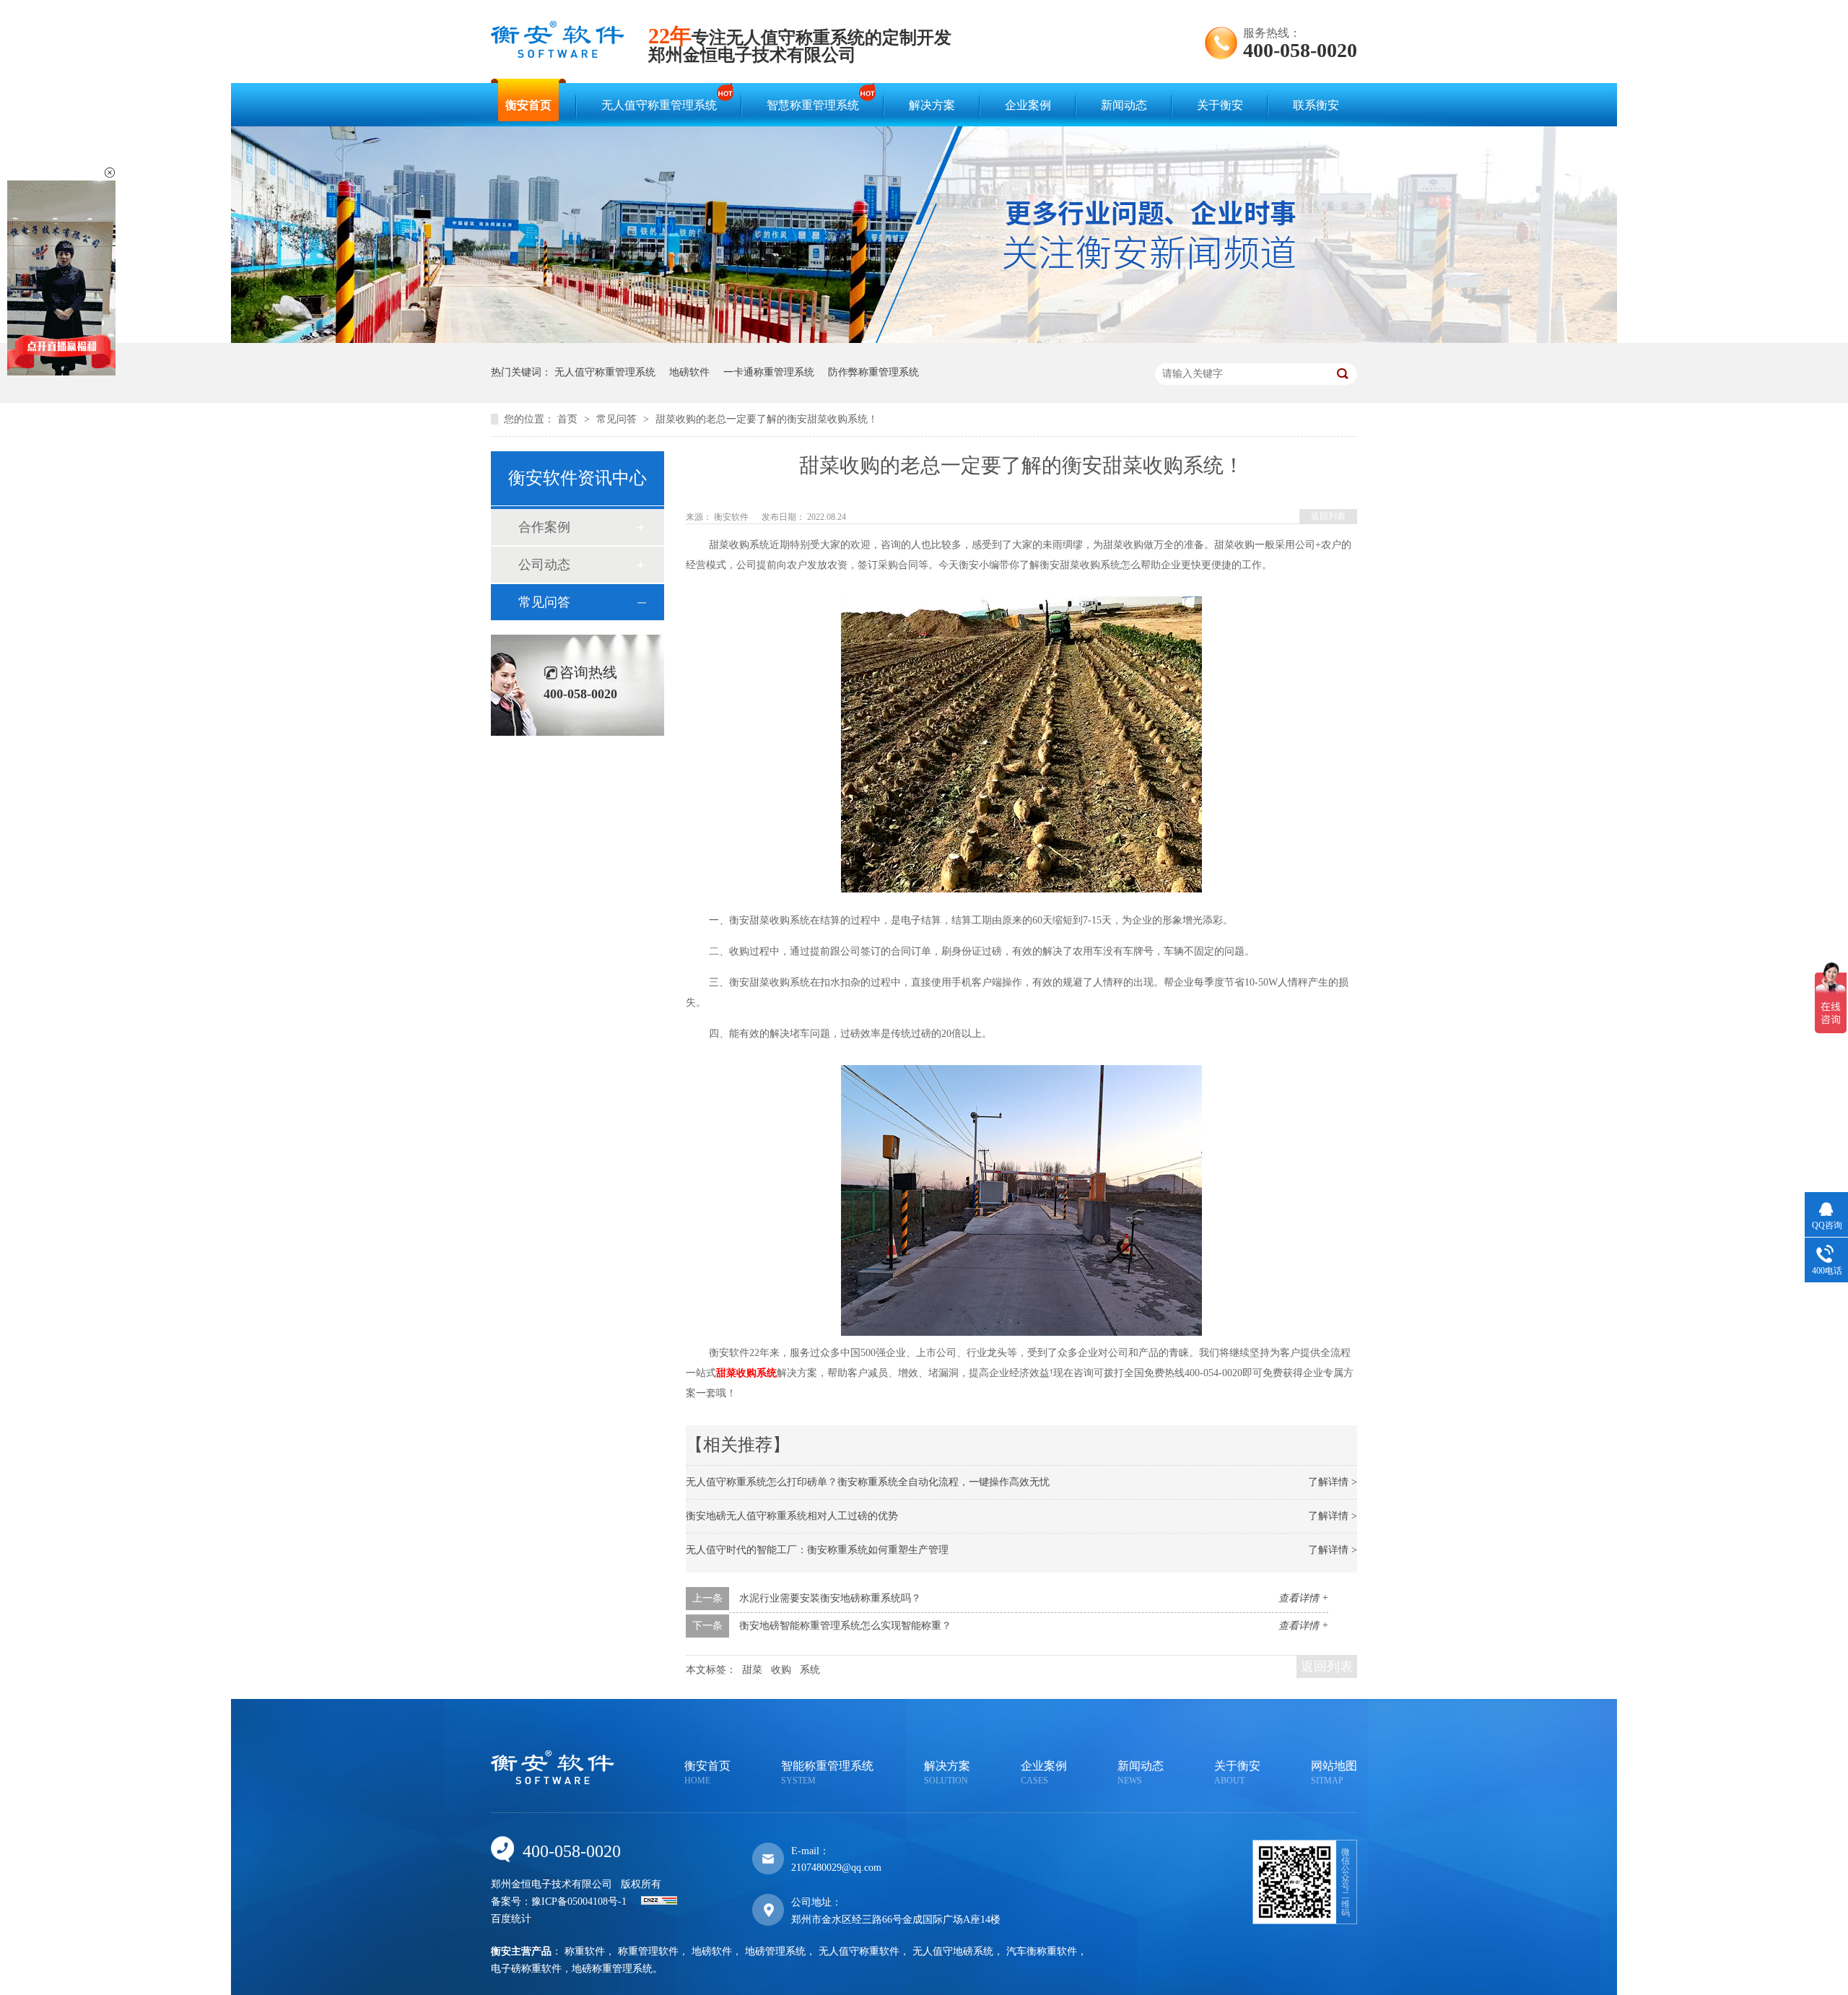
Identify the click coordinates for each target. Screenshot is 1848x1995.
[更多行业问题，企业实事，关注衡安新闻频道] (924, 340)
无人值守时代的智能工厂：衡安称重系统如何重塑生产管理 (817, 1550)
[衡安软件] (558, 55)
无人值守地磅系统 (953, 1951)
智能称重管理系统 (827, 1773)
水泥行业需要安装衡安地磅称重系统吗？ (830, 1598)
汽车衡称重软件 (1042, 1951)
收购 (781, 1670)
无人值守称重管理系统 (659, 105)
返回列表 (1328, 516)
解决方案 (932, 105)
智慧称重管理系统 (813, 105)
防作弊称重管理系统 (873, 372)
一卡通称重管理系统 (769, 372)
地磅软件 (689, 372)
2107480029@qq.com (836, 1868)
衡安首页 (528, 105)
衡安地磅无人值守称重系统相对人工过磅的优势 (792, 1516)
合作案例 (544, 527)
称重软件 (585, 1951)
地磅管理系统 (775, 1951)
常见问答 (618, 419)
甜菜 (752, 1670)
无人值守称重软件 (859, 1951)
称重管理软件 (648, 1951)
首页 (569, 419)
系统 (810, 1670)
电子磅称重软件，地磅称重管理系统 (572, 1969)
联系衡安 (1316, 105)
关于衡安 (1220, 105)
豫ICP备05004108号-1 (579, 1901)
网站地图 (1334, 1773)
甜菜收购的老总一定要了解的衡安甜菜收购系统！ (767, 419)
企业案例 (1028, 105)
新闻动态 (1124, 105)
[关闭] (110, 173)
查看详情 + (1303, 1598)
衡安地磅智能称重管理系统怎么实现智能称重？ (845, 1626)
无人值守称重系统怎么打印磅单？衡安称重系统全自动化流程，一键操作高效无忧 (868, 1482)
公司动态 (544, 565)
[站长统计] (659, 1901)
